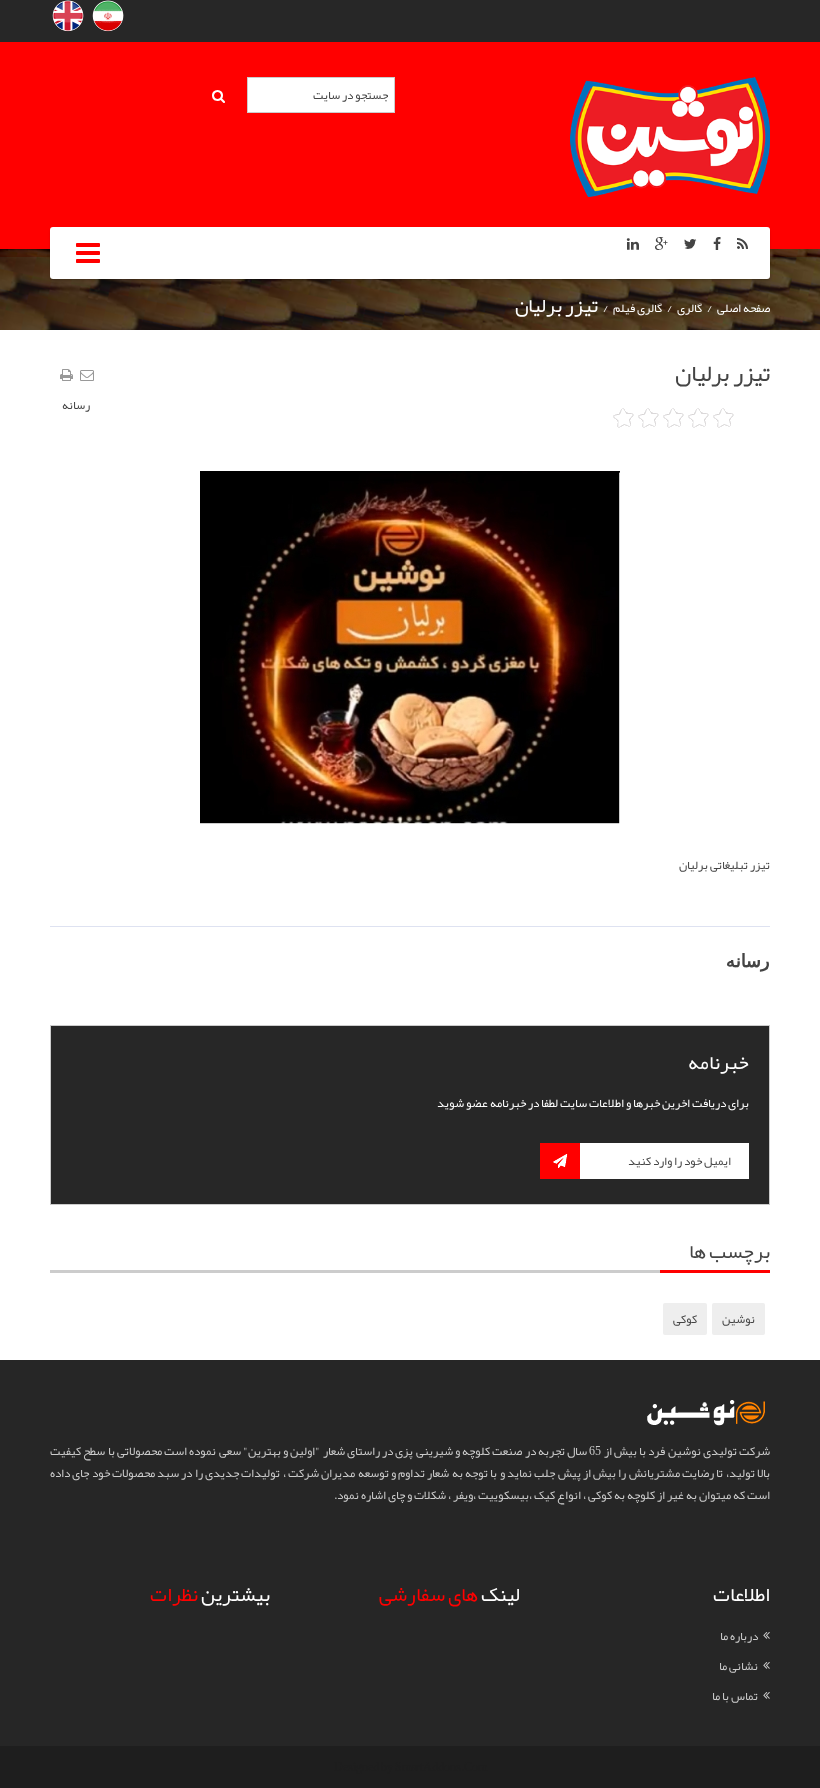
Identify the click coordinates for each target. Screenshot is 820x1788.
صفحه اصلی (743, 308)
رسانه (76, 405)
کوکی (685, 1319)
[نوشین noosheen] (670, 141)
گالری (689, 308)
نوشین (738, 1319)
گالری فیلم (637, 308)
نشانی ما (738, 1666)
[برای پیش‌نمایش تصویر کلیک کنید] (410, 652)
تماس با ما (735, 1696)
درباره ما (739, 1636)
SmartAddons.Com (441, 1767)
